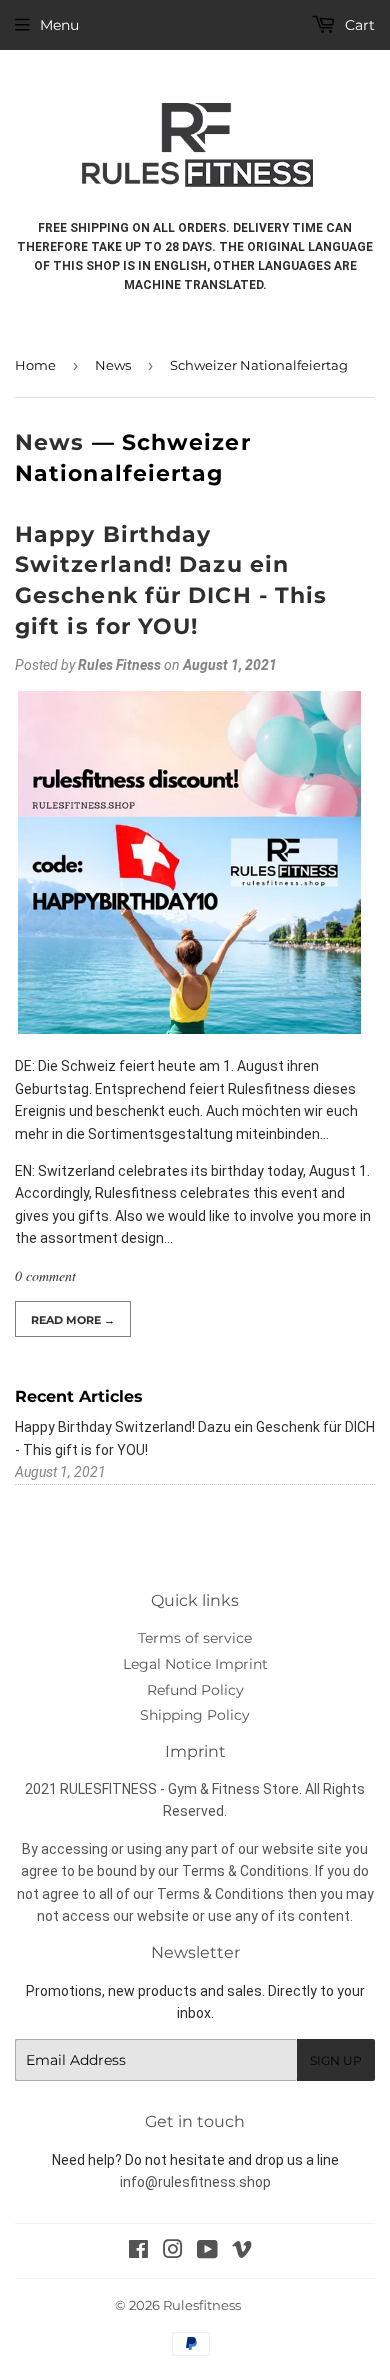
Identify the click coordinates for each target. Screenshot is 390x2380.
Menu (59, 25)
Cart (358, 25)
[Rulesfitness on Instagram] (173, 2252)
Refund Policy (195, 1690)
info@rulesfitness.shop (195, 2182)
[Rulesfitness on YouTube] (207, 2252)
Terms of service (195, 1638)
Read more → (73, 1320)
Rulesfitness (202, 2305)
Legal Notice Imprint (195, 1664)
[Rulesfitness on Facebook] (138, 2252)
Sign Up (336, 2060)
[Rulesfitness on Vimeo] (242, 2252)
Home (35, 365)
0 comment (45, 1275)
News (113, 365)
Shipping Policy (195, 1715)
